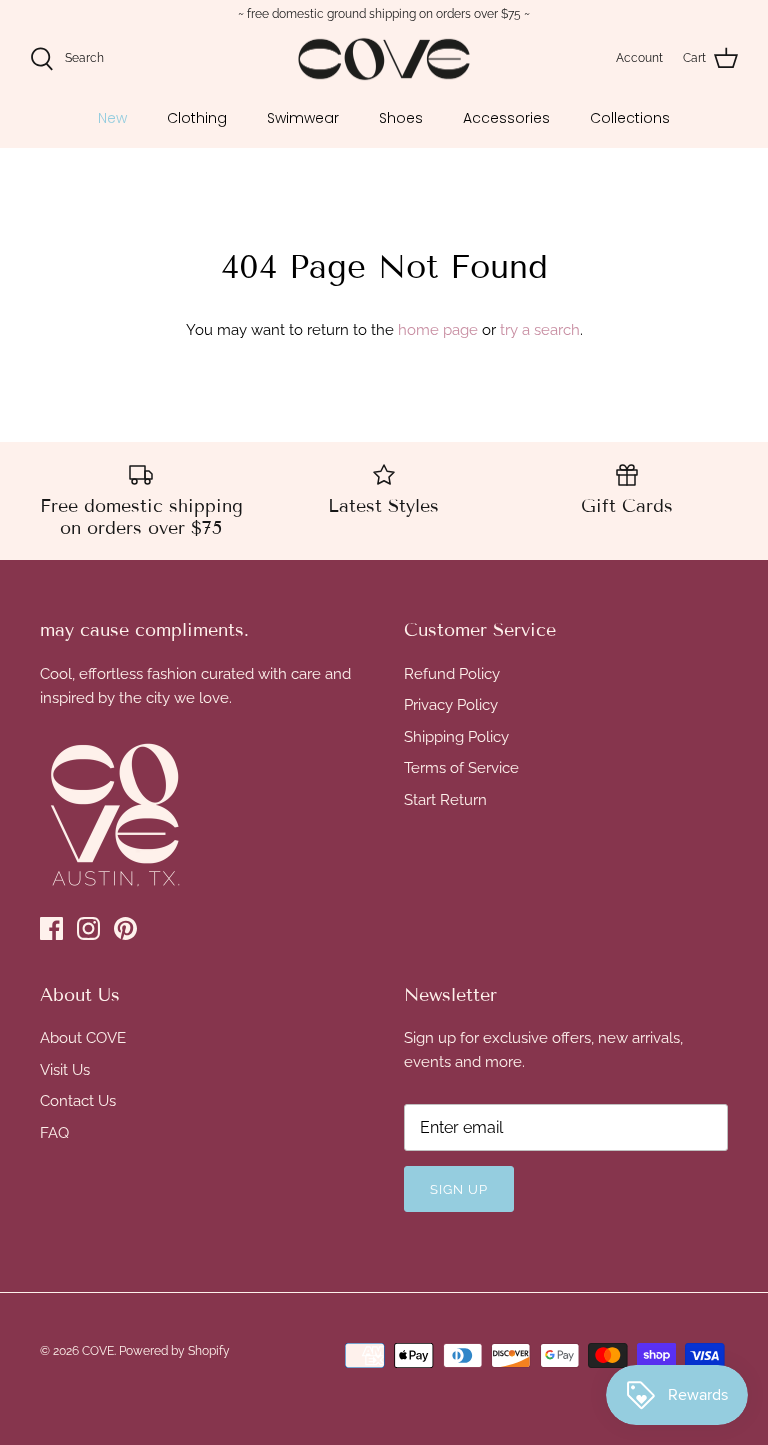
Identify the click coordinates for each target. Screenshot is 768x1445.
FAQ (54, 1133)
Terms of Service (461, 768)
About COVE (83, 1038)
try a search (540, 330)
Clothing (197, 118)
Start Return (445, 800)
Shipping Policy (456, 737)
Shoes (401, 118)
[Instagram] (88, 928)
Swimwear (303, 118)
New (112, 118)
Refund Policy (452, 674)
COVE (98, 1351)
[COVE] (384, 59)
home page (438, 330)
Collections (630, 118)
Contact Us (78, 1101)
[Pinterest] (125, 928)
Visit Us (65, 1070)
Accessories (506, 118)
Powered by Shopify (174, 1351)
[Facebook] (51, 928)
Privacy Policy (451, 705)
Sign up (459, 1189)
